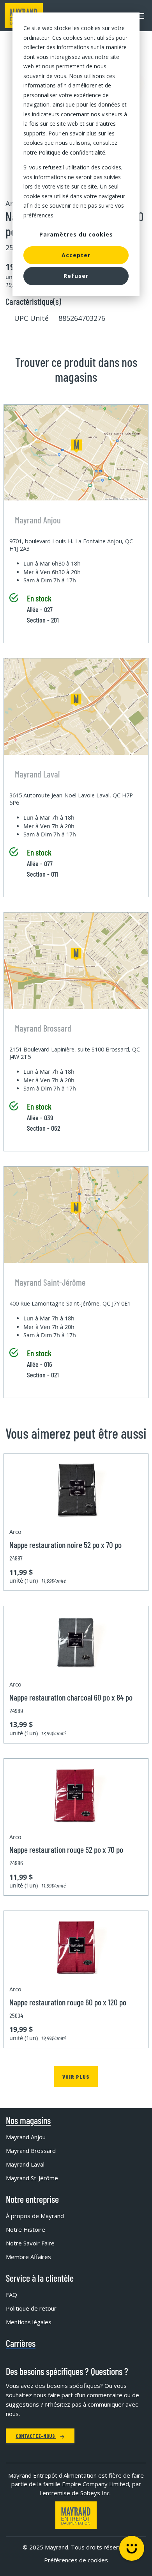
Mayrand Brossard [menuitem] (31, 2151)
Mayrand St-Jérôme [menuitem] (32, 2178)
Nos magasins (28, 2121)
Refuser (76, 276)
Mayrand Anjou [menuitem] (26, 2137)
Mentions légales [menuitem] (29, 2322)
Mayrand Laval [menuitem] (25, 2164)
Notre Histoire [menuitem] (26, 2229)
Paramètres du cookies (76, 234)
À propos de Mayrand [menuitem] (35, 2216)
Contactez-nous (36, 2436)
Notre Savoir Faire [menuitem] (30, 2243)
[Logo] (76, 2515)
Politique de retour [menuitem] (31, 2308)
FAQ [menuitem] (11, 2295)
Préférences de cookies (76, 2560)
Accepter (76, 255)
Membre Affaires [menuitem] (28, 2257)
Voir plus (76, 2077)
